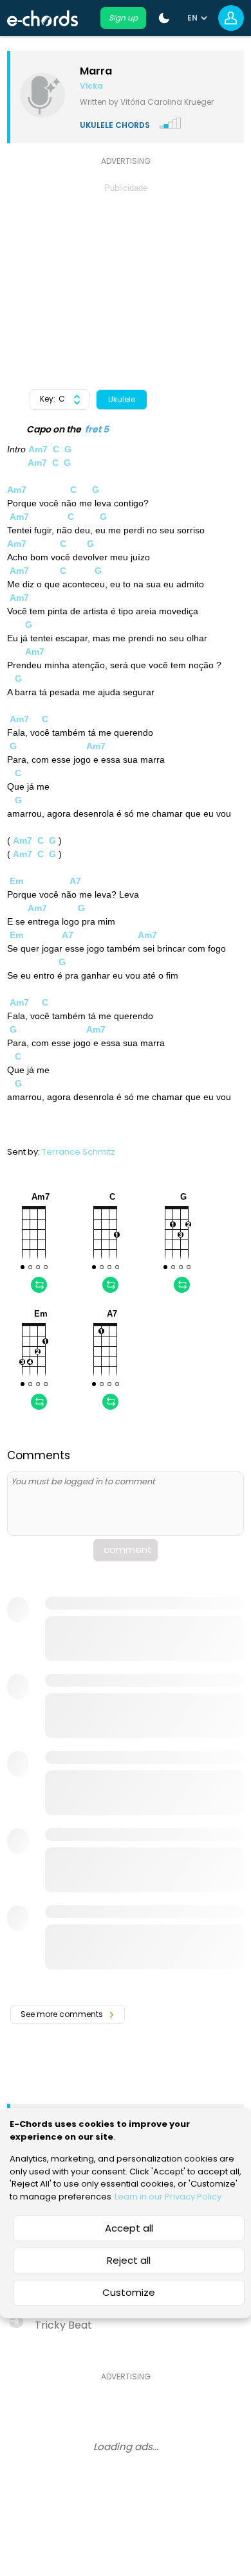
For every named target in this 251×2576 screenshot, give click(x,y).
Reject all (129, 2260)
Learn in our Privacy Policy (168, 2197)
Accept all (129, 2228)
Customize (129, 2292)
